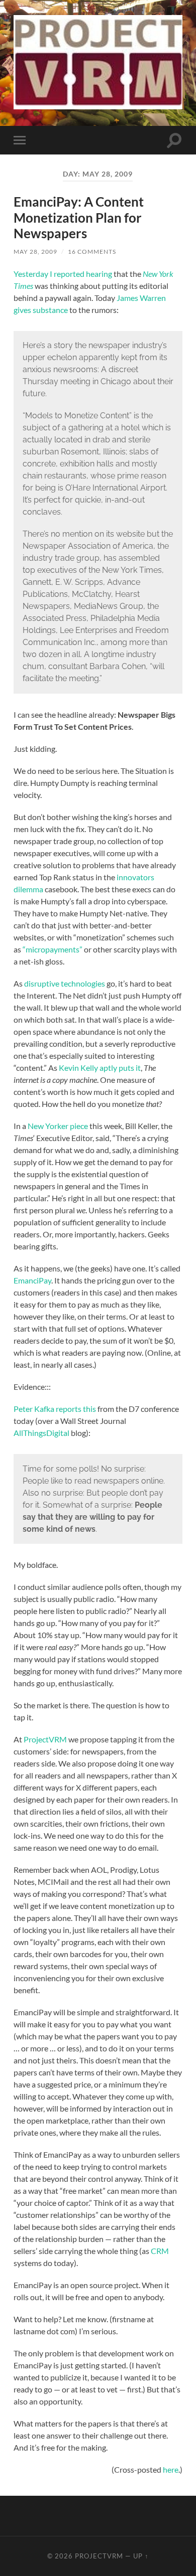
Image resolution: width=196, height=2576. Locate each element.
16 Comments (92, 252)
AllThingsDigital (41, 1433)
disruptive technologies (65, 983)
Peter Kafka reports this (55, 1409)
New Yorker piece (58, 1126)
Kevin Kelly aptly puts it (100, 1068)
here (171, 2469)
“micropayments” (53, 949)
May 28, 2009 (35, 252)
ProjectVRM (44, 1739)
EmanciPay (32, 1280)
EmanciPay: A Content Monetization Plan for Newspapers (79, 217)
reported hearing (83, 274)
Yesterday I (34, 274)
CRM (160, 2251)
